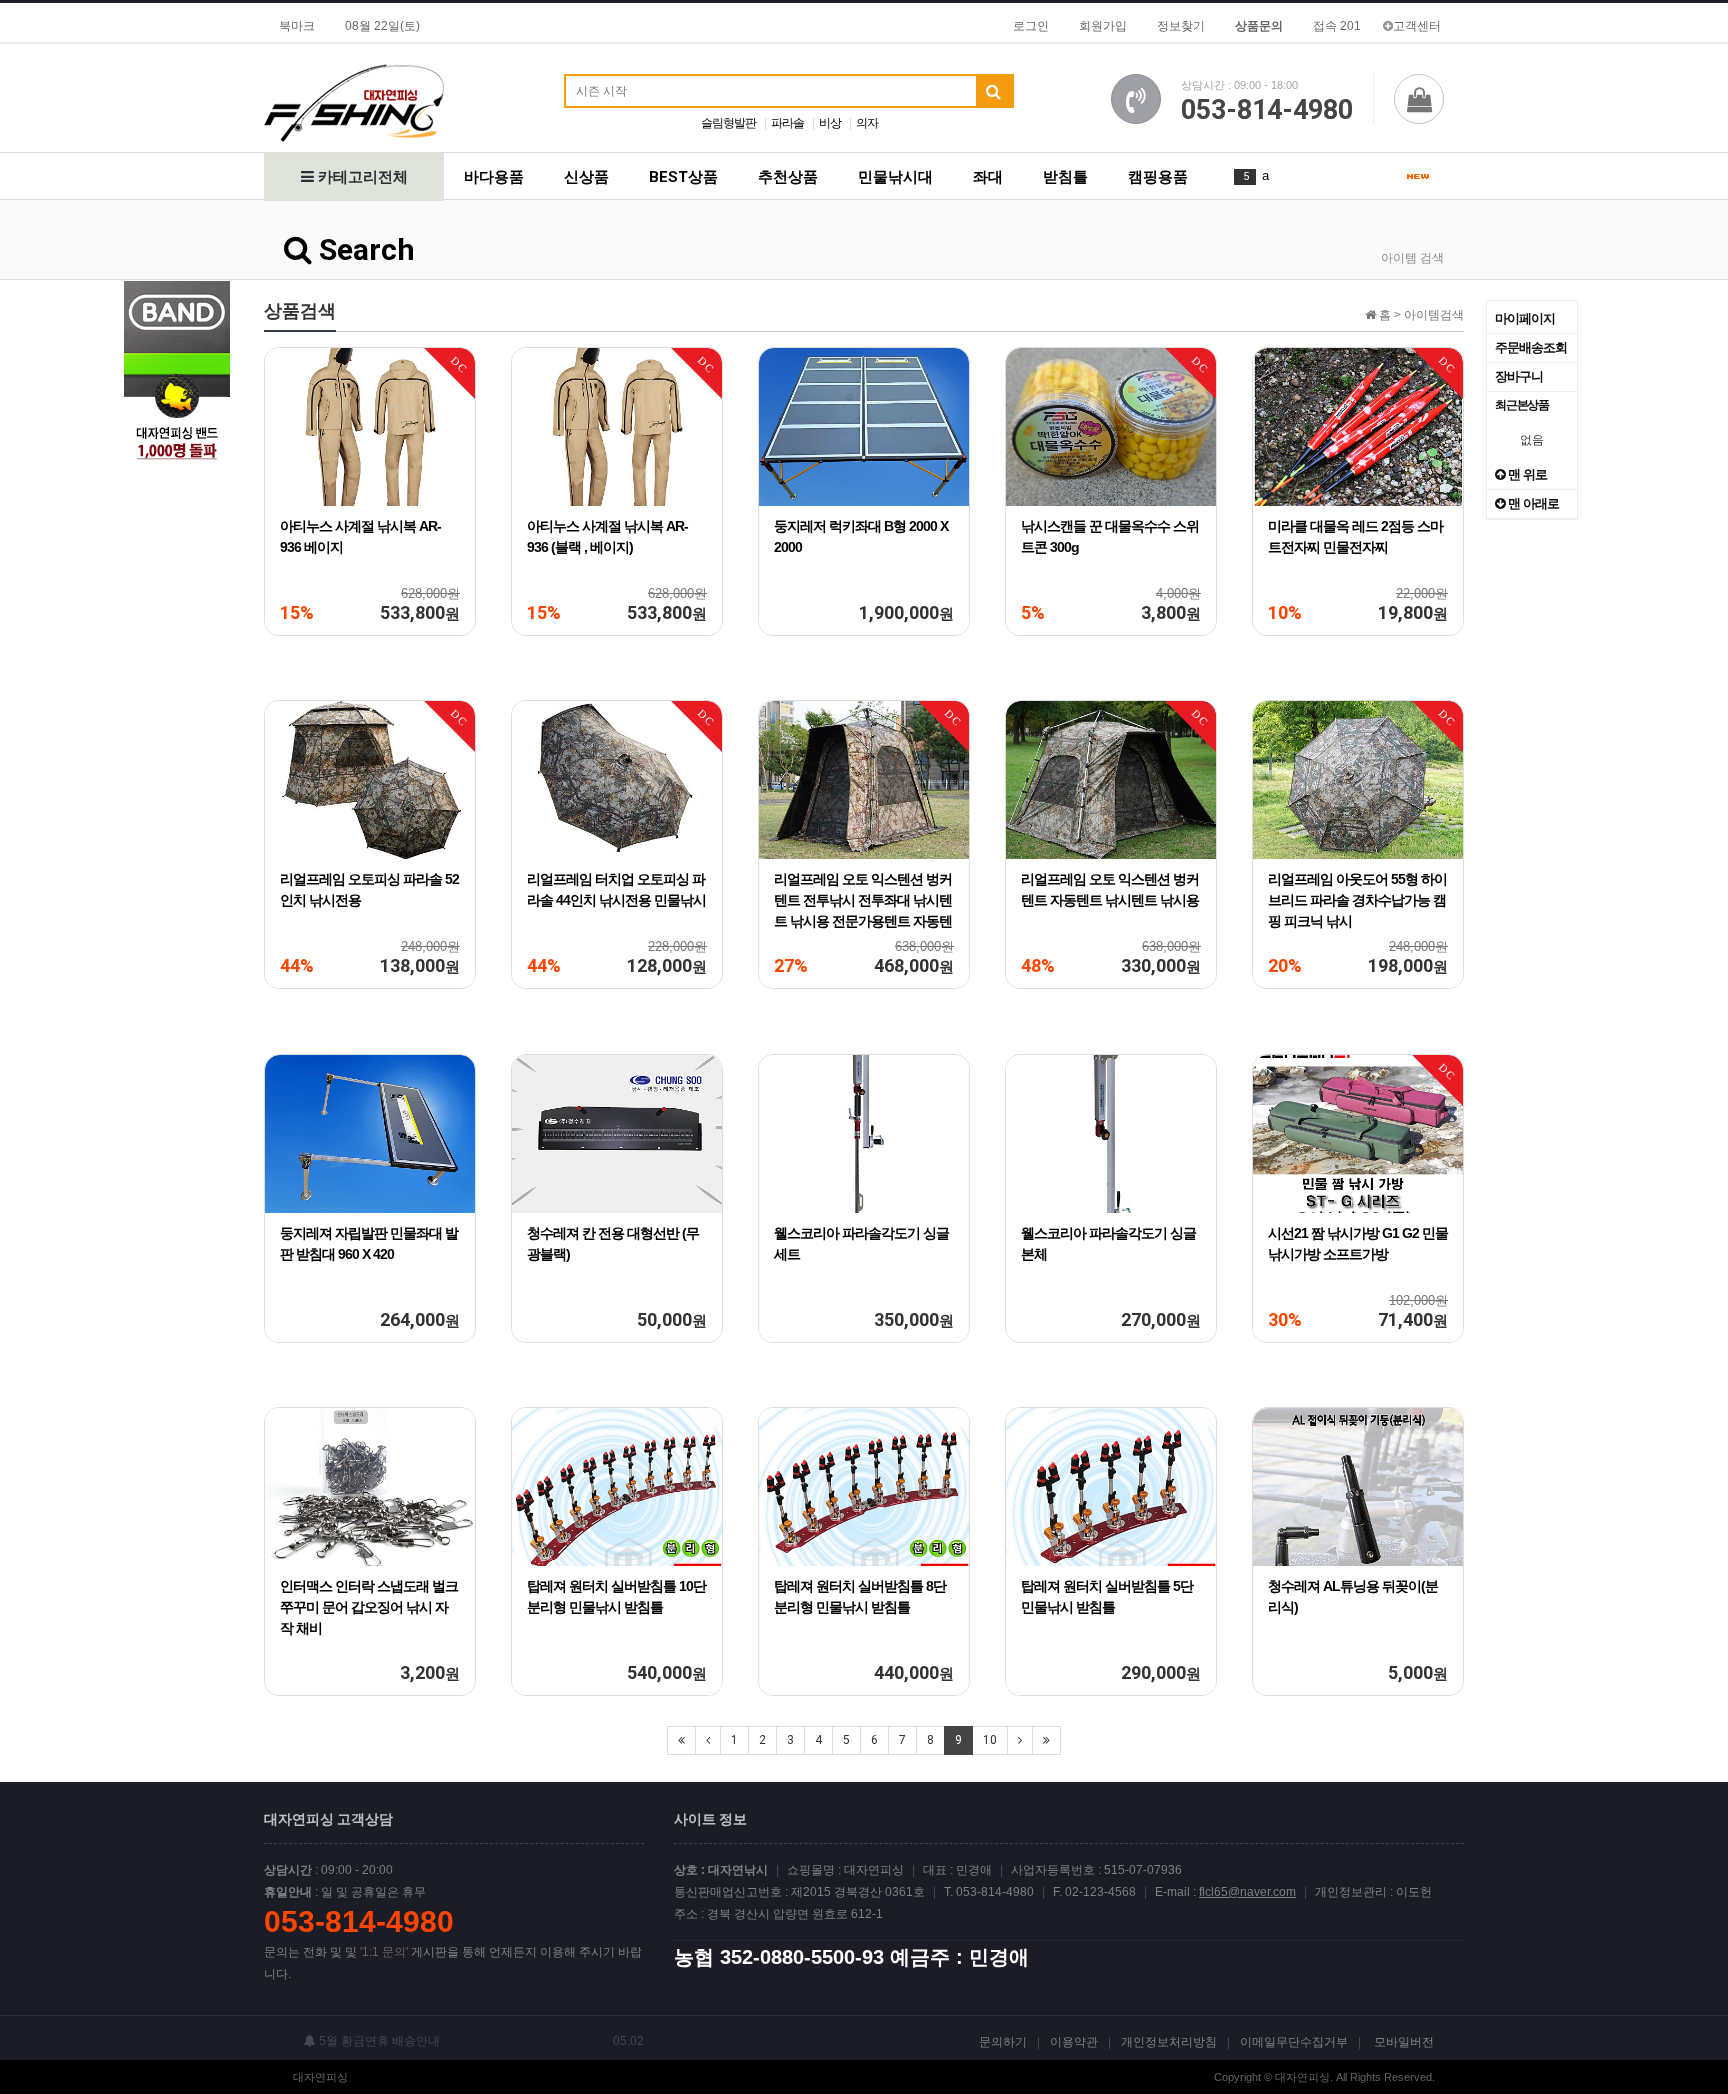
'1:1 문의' (384, 1952)
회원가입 (1103, 26)
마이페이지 (1525, 318)
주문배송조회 (1531, 347)
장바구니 (1519, 376)
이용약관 (1074, 2042)
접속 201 (1337, 26)
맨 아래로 (1532, 503)
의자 (867, 123)
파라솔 (787, 123)
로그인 (1031, 26)
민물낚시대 (895, 177)
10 (990, 1740)
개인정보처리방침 (1169, 2042)
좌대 (988, 177)
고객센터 (1417, 26)
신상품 (586, 177)
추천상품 (788, 177)
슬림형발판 (728, 123)
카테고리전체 (361, 177)
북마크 (297, 26)
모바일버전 (1404, 2042)
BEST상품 (683, 177)
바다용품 (494, 177)
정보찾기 (1181, 26)
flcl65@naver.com (1247, 1892)
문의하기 (1003, 2042)
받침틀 (1065, 177)
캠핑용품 (1158, 177)
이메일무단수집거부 (1294, 2042)
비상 (830, 123)
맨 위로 (1526, 474)
